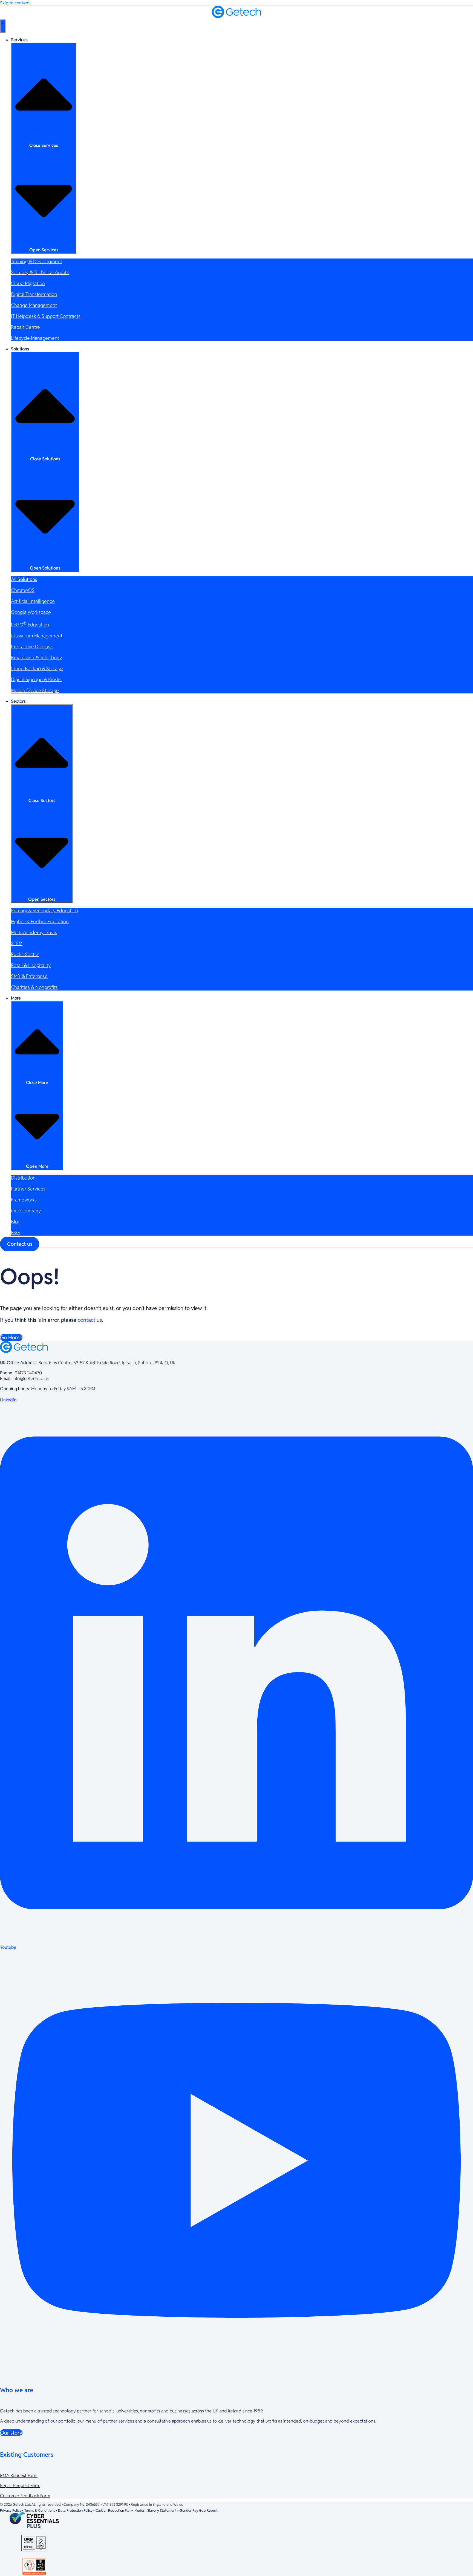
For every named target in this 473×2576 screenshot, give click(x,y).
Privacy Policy (11, 2510)
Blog (16, 1222)
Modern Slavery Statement (155, 2510)
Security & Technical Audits (40, 272)
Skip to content (15, 3)
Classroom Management (37, 636)
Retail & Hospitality (31, 965)
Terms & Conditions (40, 2510)
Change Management (34, 305)
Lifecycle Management (35, 338)
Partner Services (28, 1189)
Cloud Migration (28, 283)
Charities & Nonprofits (34, 987)
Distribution (23, 1178)
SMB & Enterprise (29, 976)
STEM (17, 943)
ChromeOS (23, 590)
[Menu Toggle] (3, 26)
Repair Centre (25, 327)
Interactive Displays (32, 647)
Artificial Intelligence (33, 601)
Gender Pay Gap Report (199, 2510)
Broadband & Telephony (36, 657)
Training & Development (37, 261)
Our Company (26, 1211)
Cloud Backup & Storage (37, 668)
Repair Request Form (20, 2486)
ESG (15, 1232)
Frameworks (24, 1200)
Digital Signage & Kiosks (36, 679)
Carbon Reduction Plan (113, 2510)
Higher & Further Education (40, 921)
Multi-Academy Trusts (34, 932)
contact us (90, 1320)
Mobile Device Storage (35, 690)
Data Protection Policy (75, 2510)
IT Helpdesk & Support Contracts (46, 316)
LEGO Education (30, 625)
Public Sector (25, 954)
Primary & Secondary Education (44, 911)
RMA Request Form (19, 2475)
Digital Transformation (34, 294)
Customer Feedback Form (25, 2496)
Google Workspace (31, 612)
